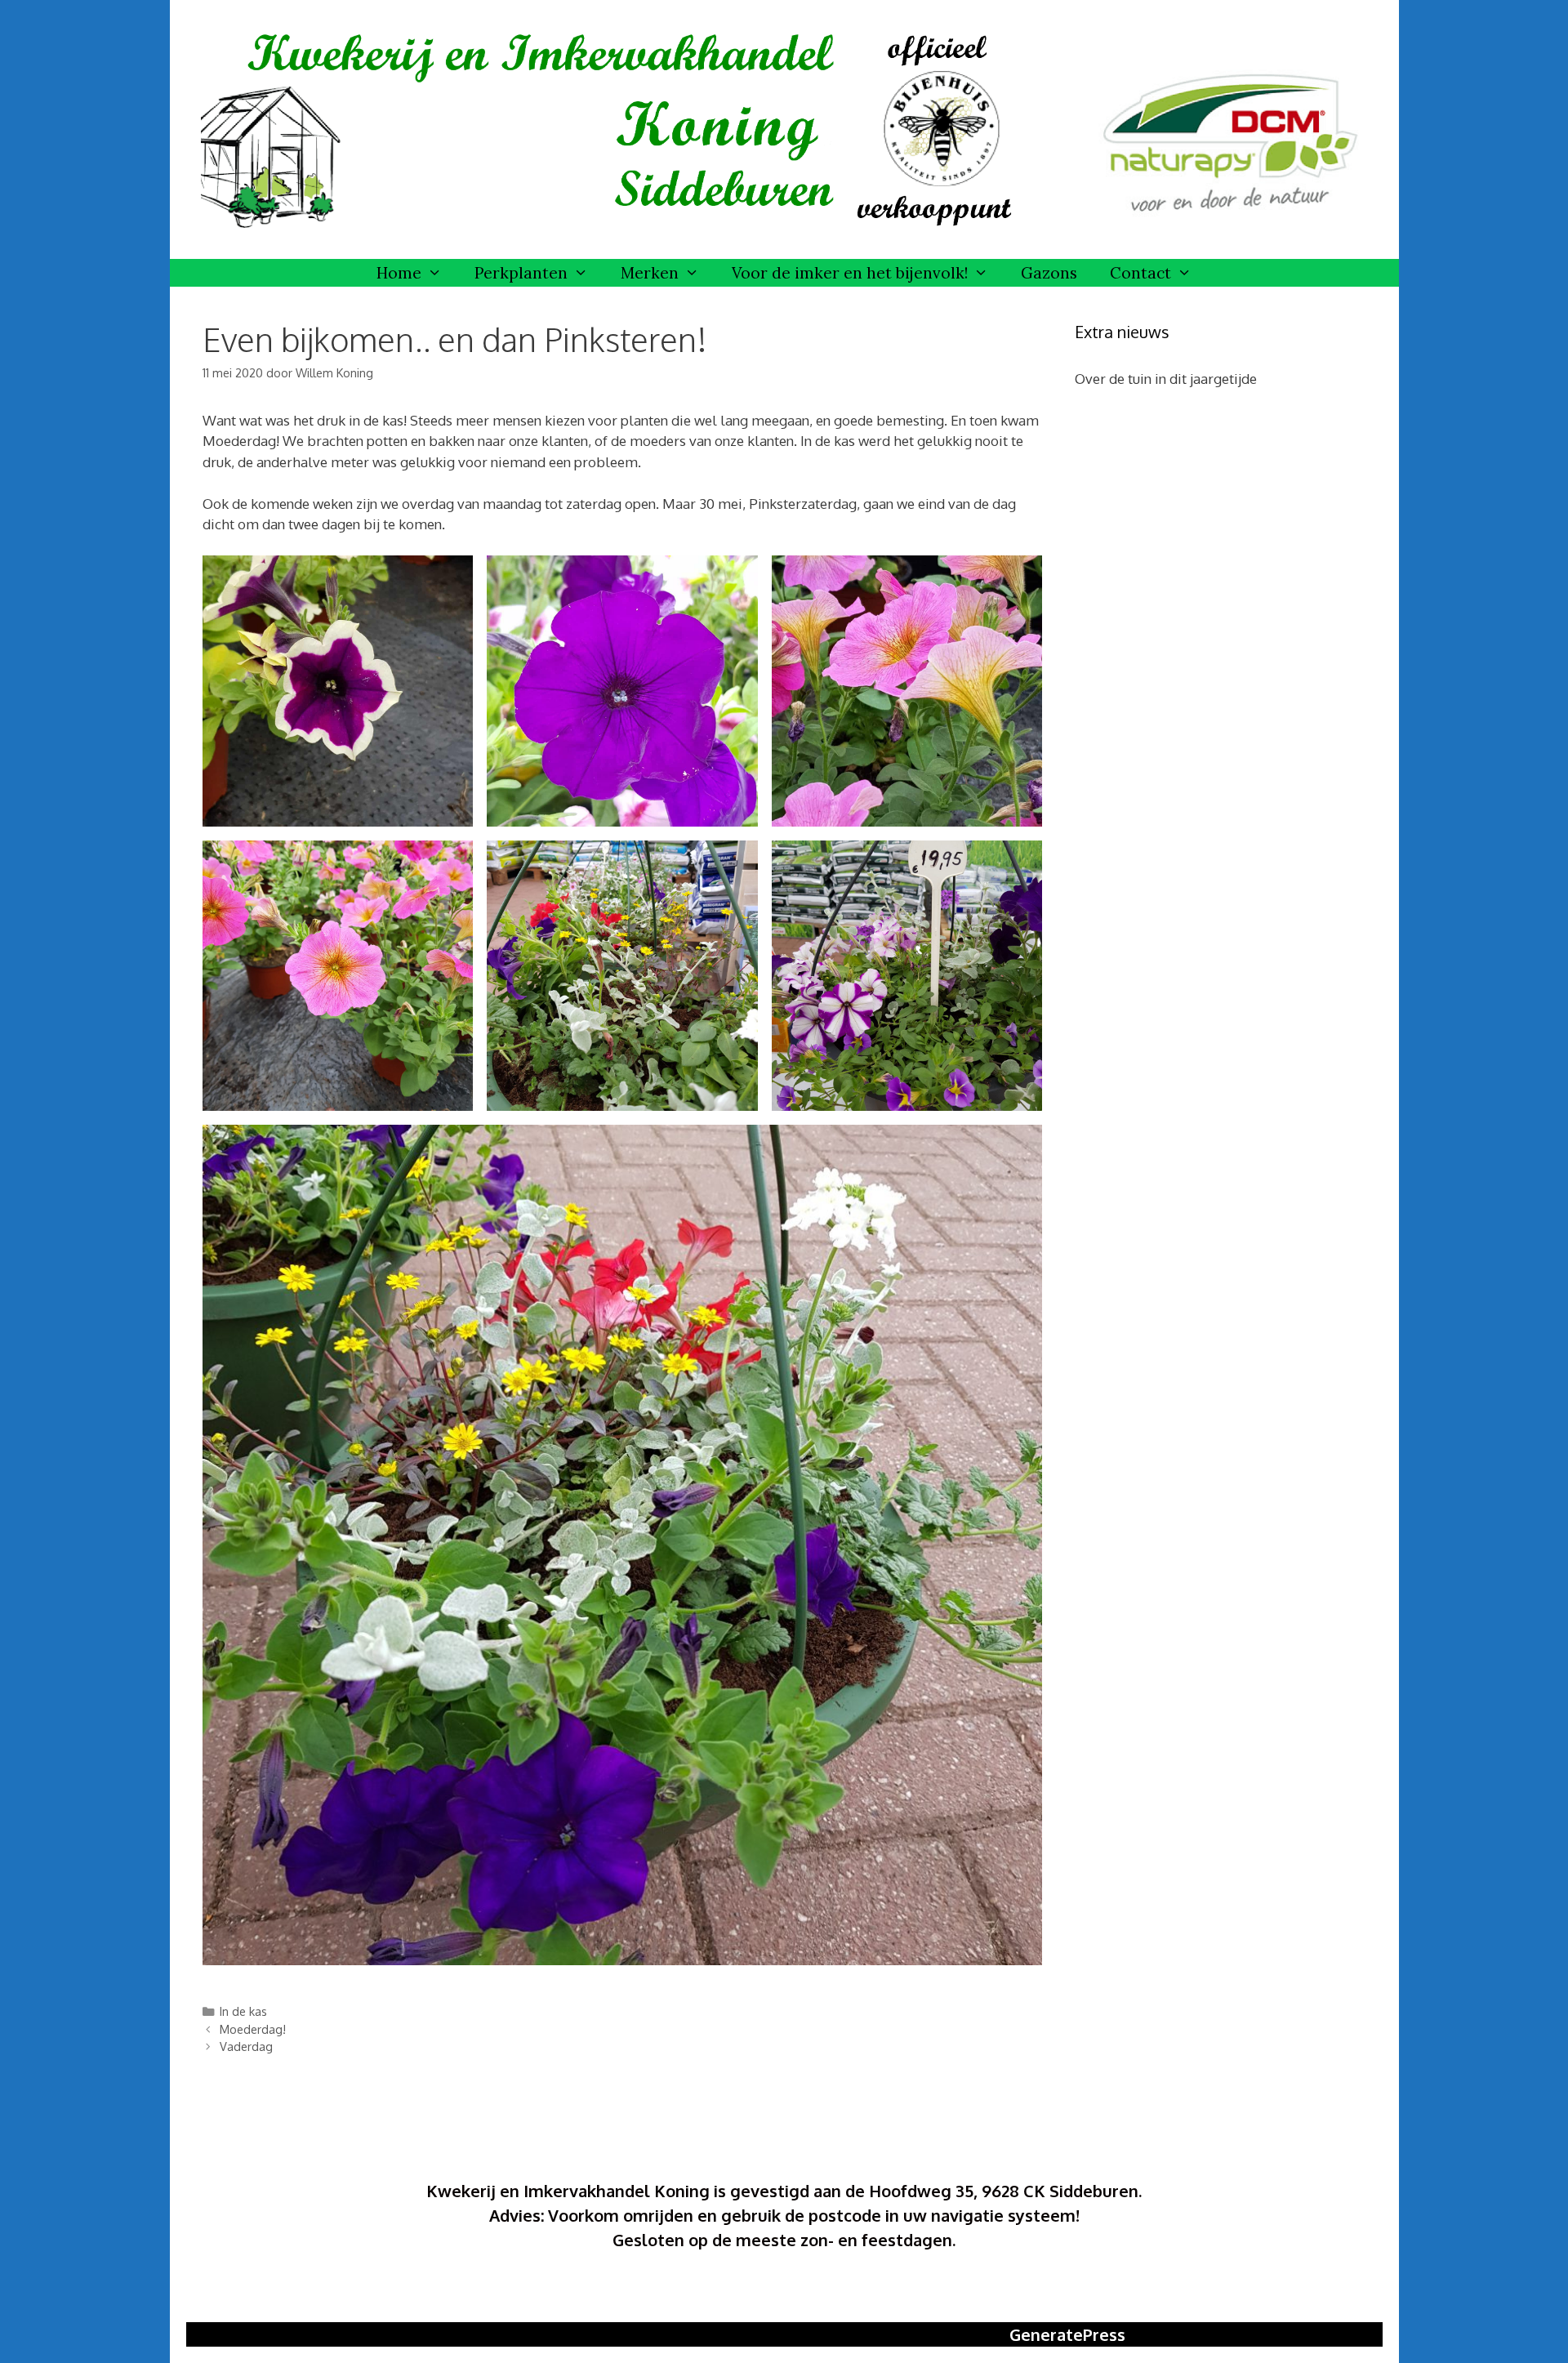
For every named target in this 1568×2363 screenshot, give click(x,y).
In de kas (243, 2011)
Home (399, 273)
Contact (1140, 273)
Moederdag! (253, 2029)
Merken (650, 273)
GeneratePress (1067, 2334)
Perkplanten (521, 273)
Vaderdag (246, 2046)
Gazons (1049, 273)
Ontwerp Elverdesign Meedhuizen (784, 2291)
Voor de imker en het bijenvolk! (850, 273)
